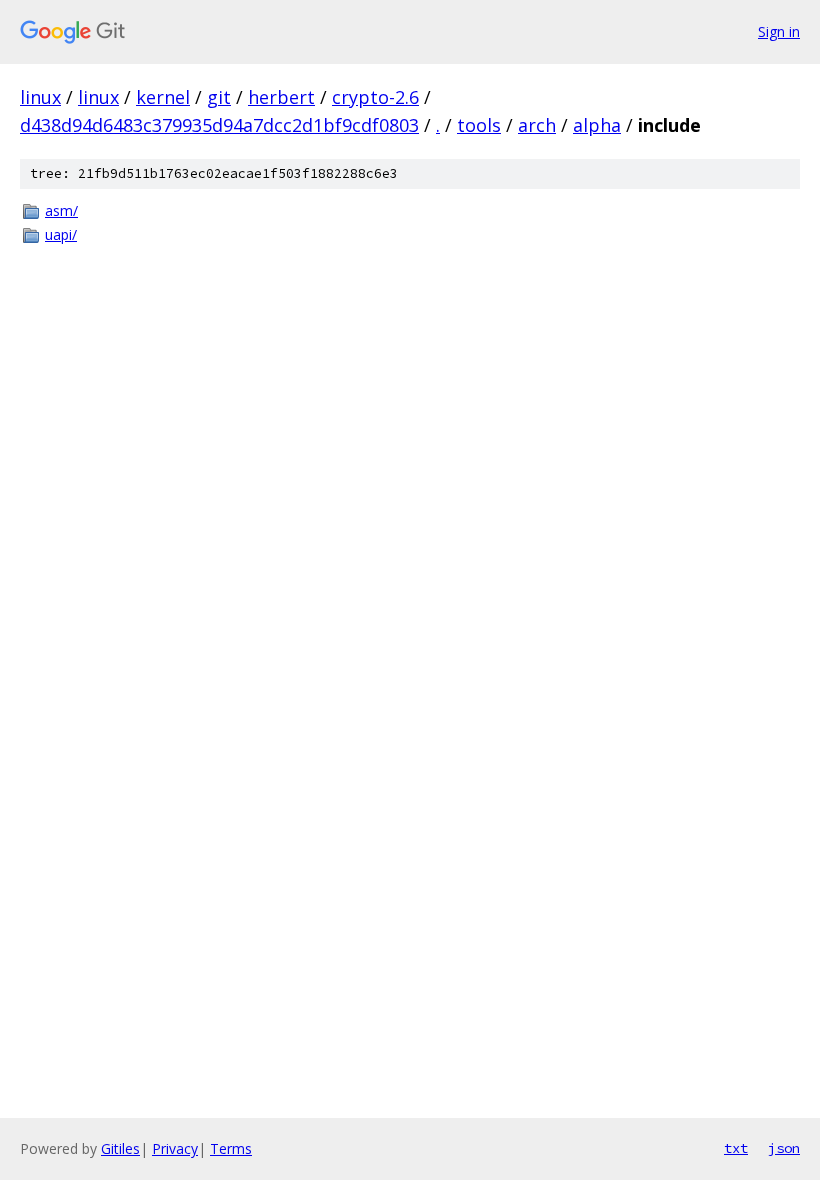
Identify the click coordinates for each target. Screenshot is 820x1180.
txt (736, 1148)
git (219, 97)
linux (40, 97)
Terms (231, 1148)
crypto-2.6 (375, 97)
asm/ (61, 210)
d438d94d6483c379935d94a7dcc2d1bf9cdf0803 (219, 125)
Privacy (175, 1148)
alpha (597, 125)
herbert (281, 97)
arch (537, 125)
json (784, 1148)
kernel (163, 97)
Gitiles (120, 1148)
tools (479, 125)
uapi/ (61, 234)
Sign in (779, 31)
